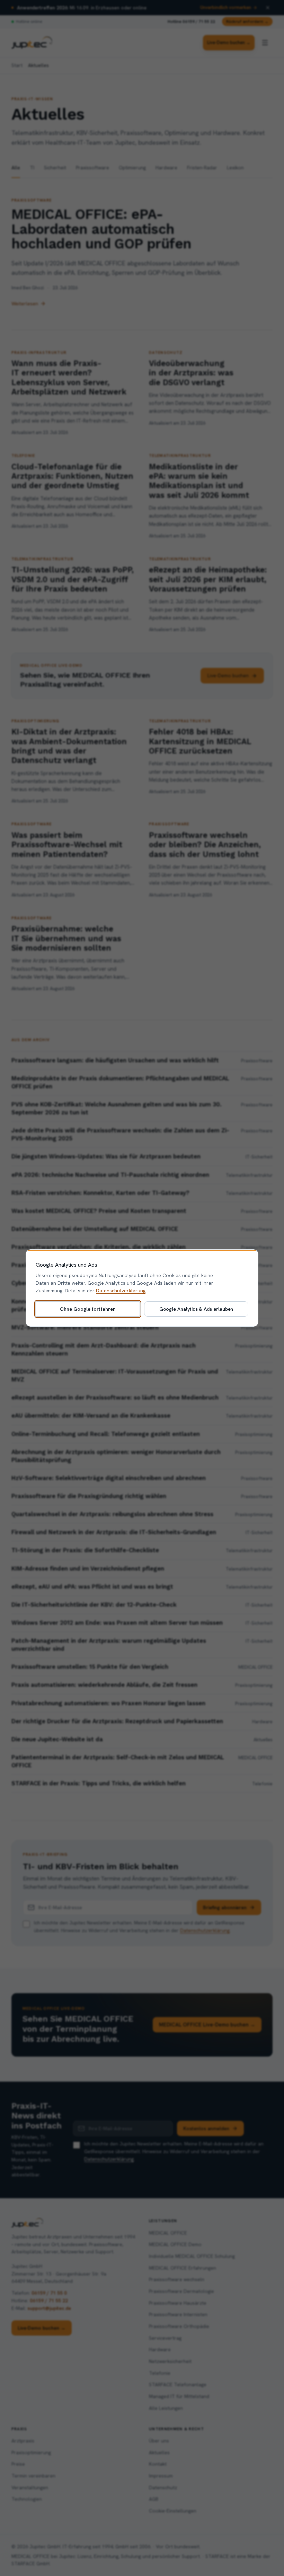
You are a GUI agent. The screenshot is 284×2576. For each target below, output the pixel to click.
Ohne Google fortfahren (88, 1309)
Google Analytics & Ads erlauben (196, 1309)
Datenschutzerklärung (121, 1291)
